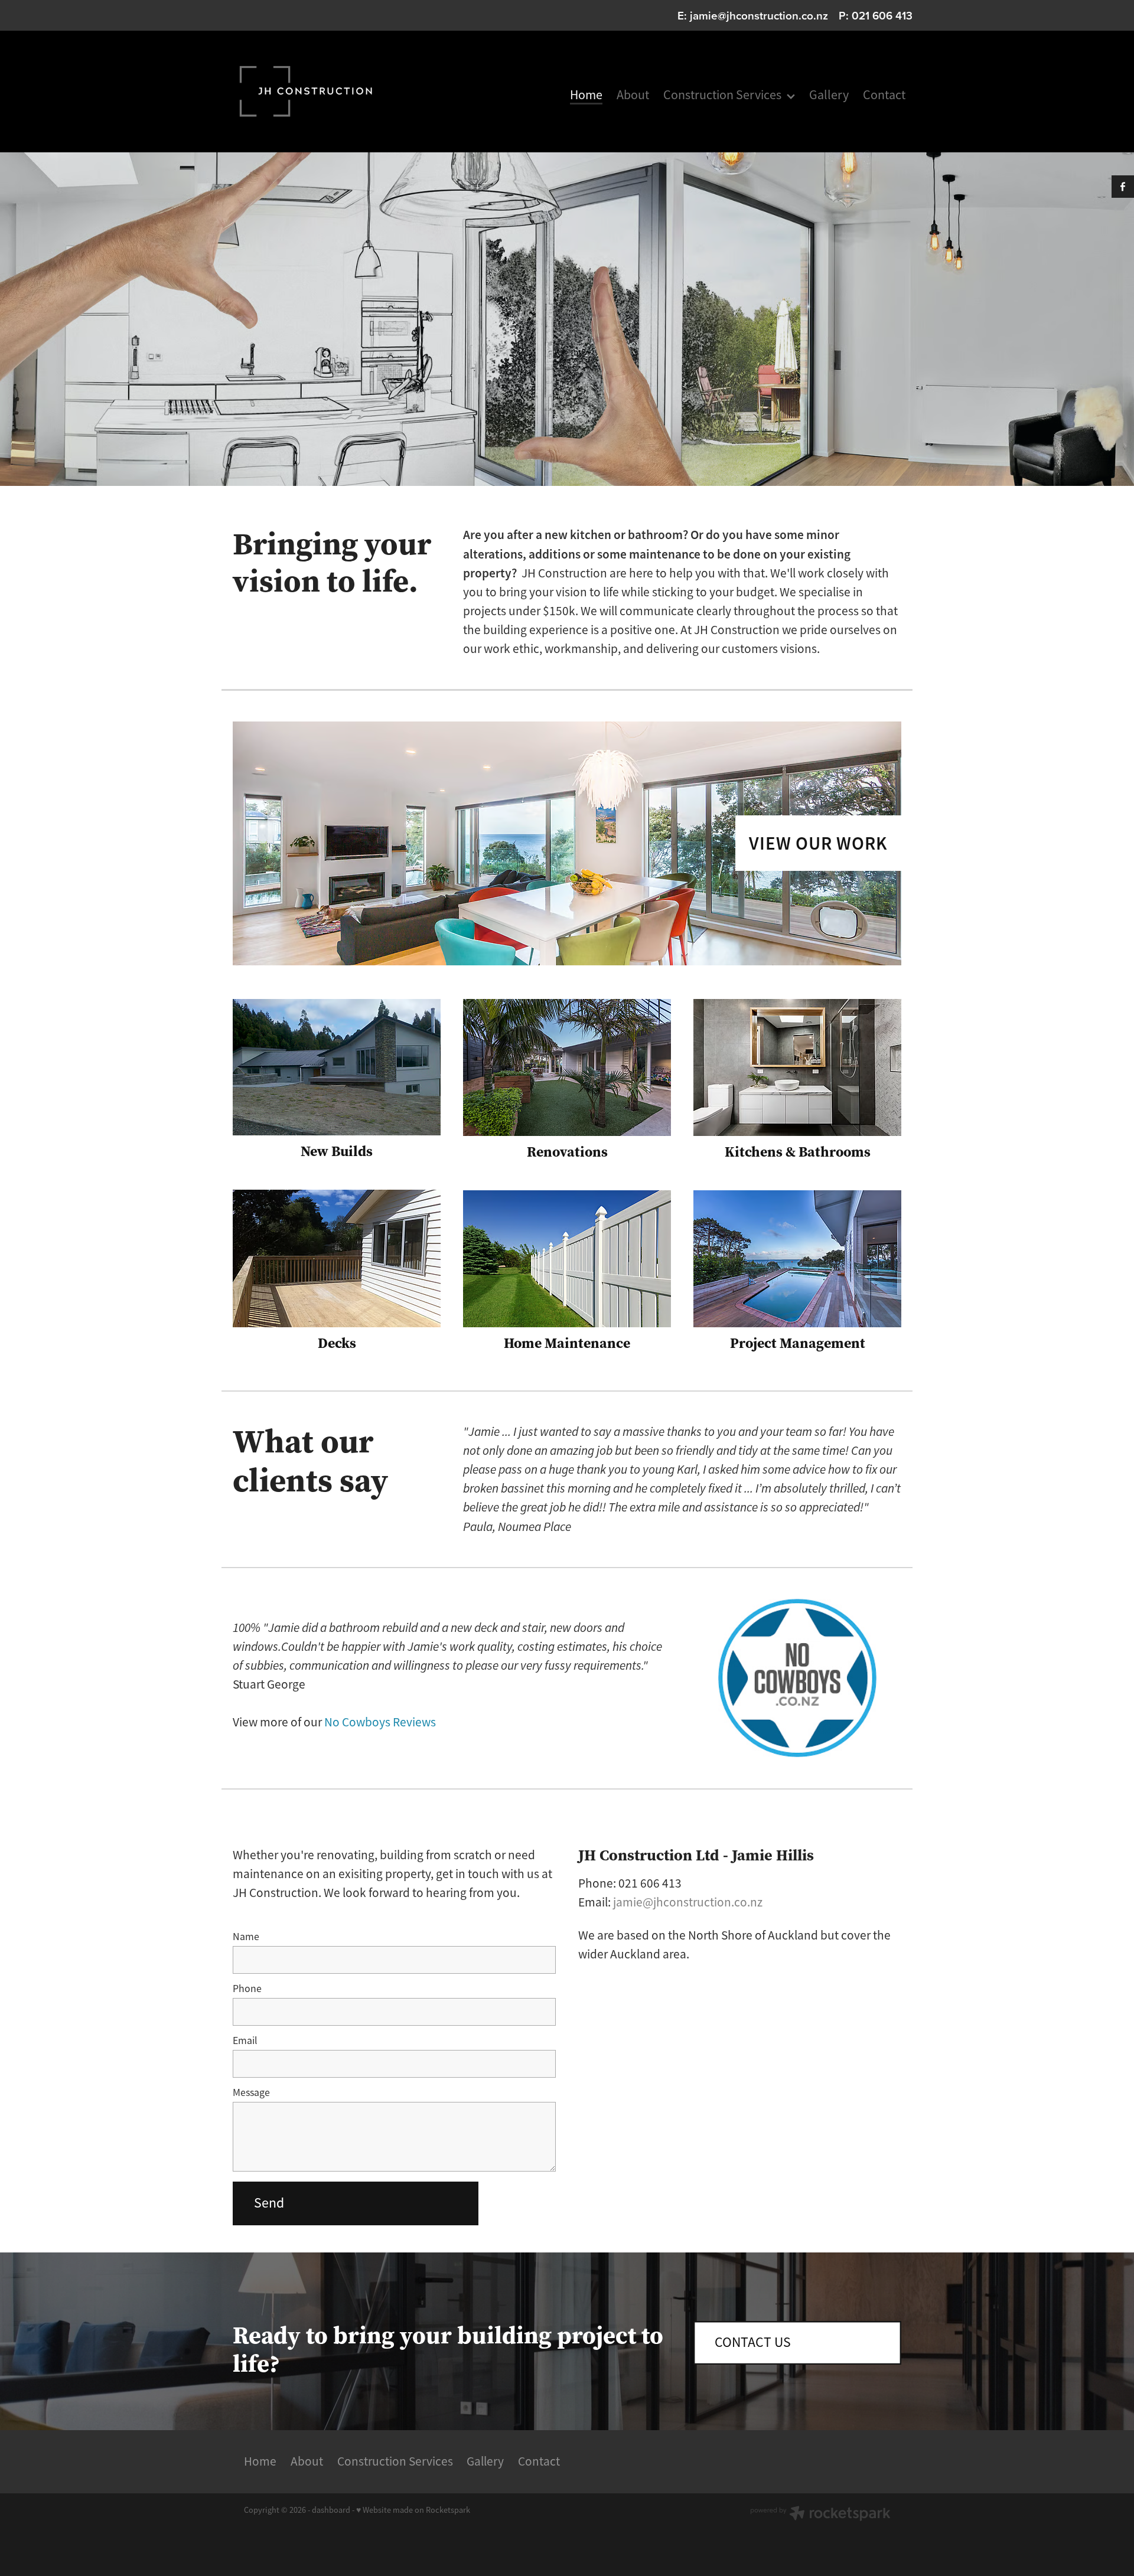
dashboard (331, 2510)
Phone (247, 1989)
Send (269, 2203)
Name (246, 1937)
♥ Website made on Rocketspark (413, 2510)
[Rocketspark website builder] (820, 2515)
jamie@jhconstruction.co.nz (759, 15)
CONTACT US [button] (753, 2342)
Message (251, 2093)
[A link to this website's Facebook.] (1123, 187)
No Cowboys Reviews (380, 1722)
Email (245, 2041)
